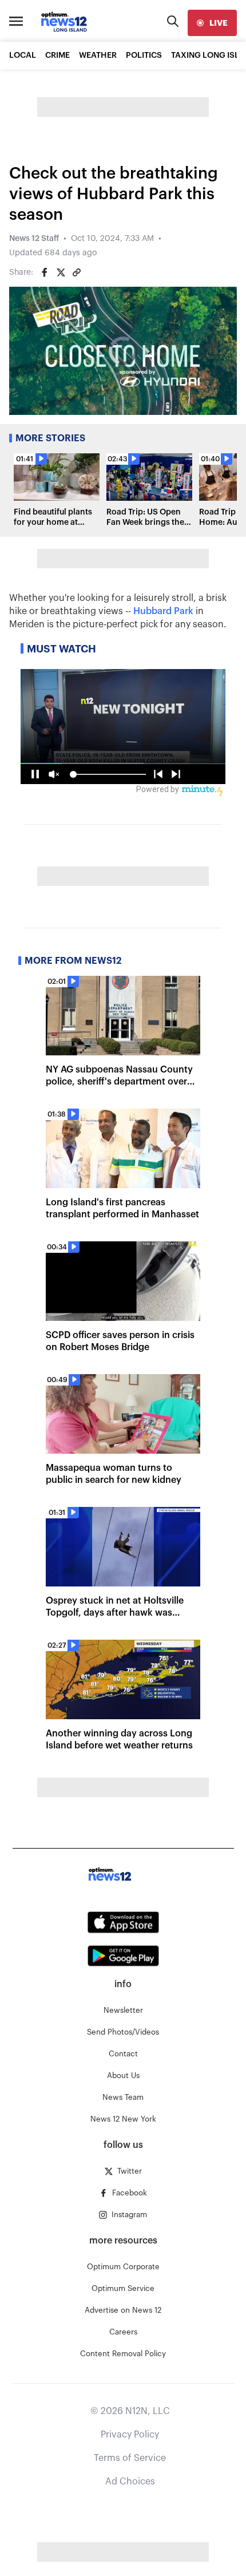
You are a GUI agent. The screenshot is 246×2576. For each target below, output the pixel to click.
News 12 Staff (34, 239)
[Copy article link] (77, 272)
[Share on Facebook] (45, 272)
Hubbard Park (163, 611)
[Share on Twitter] (61, 272)
